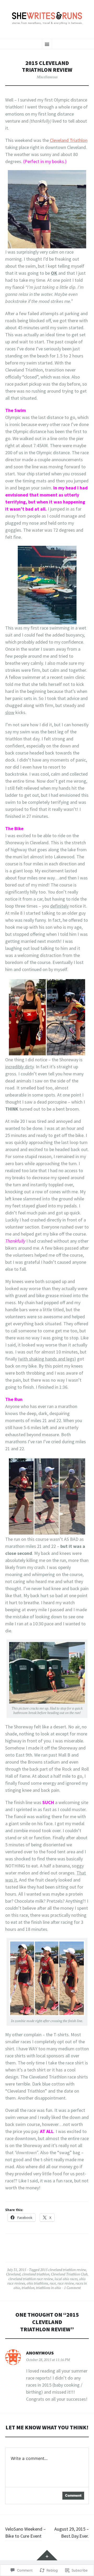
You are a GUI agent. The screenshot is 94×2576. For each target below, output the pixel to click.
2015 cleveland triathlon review (63, 2270)
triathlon (28, 2288)
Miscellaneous (47, 77)
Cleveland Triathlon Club (69, 2274)
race (53, 2283)
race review (66, 2283)
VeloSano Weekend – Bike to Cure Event (25, 2532)
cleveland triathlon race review (31, 2279)
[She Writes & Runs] (47, 19)
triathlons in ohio (49, 2288)
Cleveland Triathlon (69, 140)
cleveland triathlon (36, 2274)
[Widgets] (47, 2555)
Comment (73, 2495)
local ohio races (66, 2279)
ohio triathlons (37, 2283)
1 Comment (72, 2288)
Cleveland (13, 2274)
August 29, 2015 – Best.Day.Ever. (72, 2532)
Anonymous (40, 2353)
